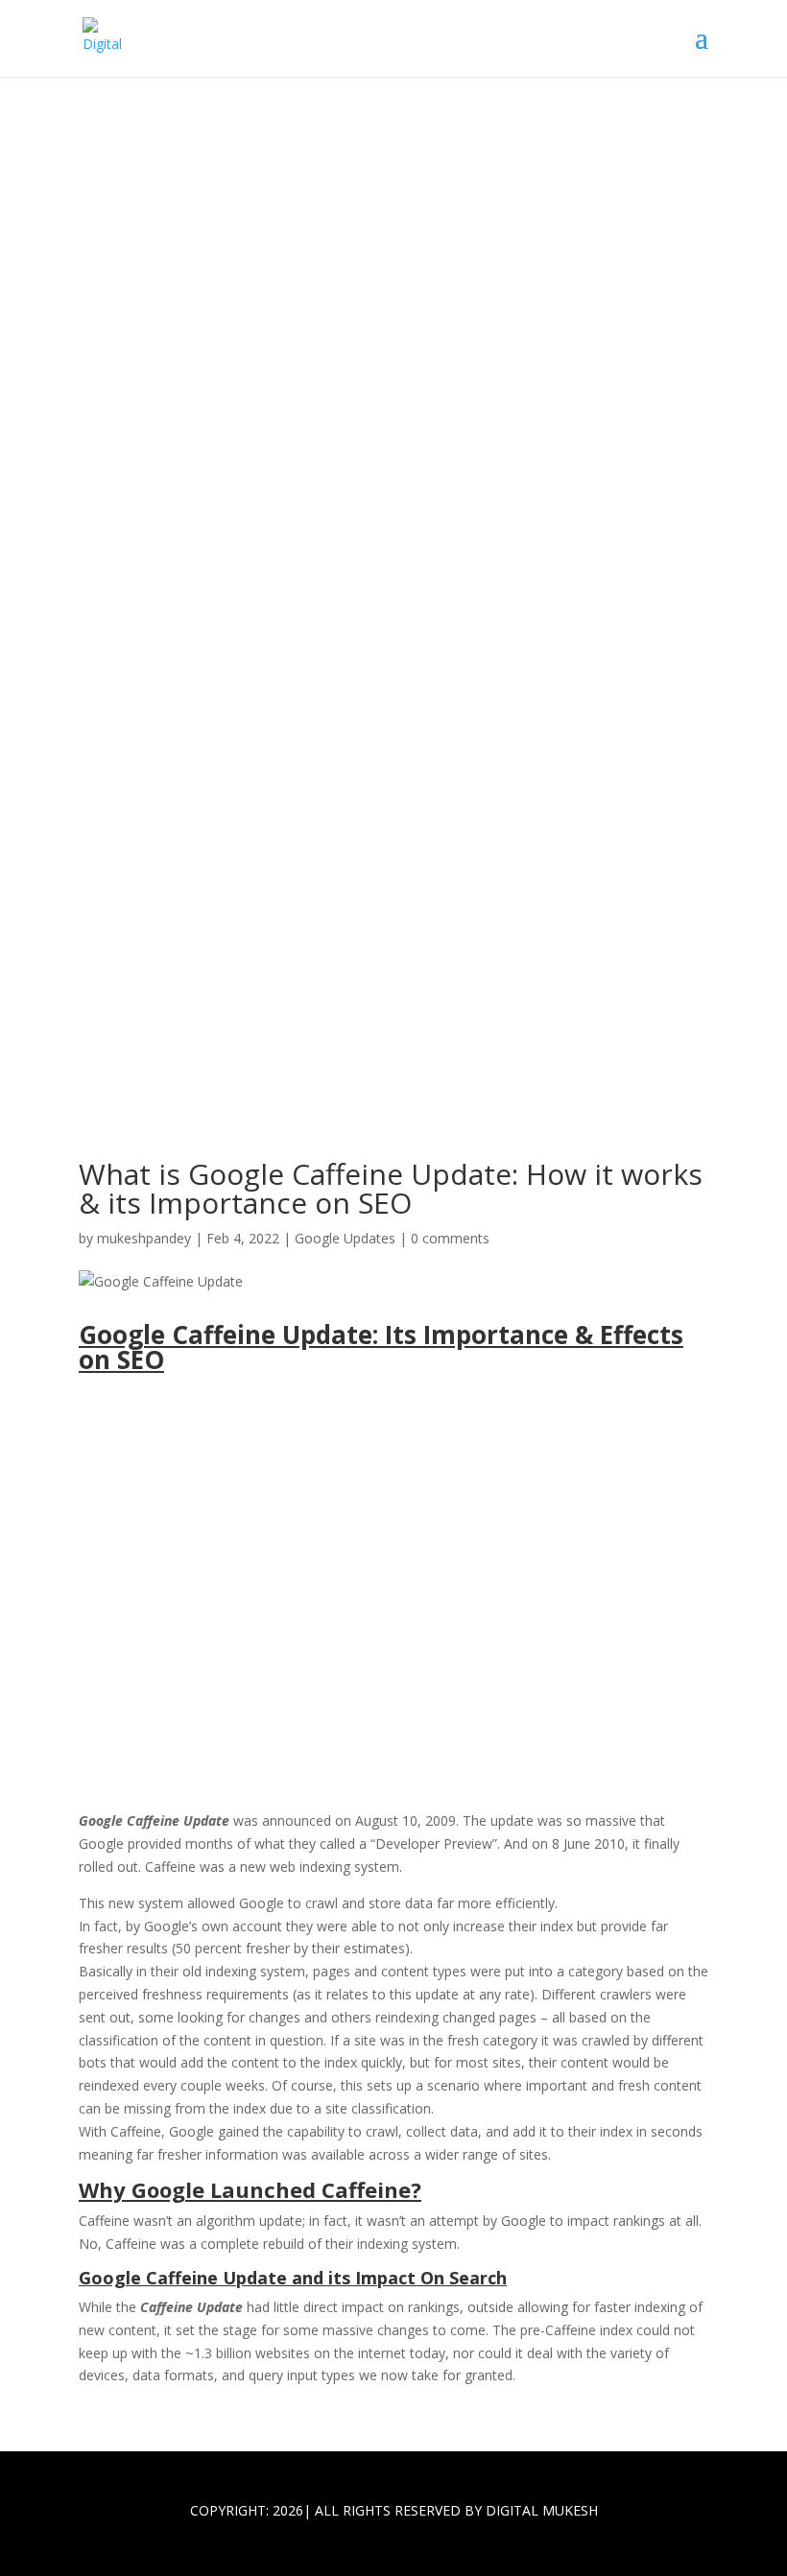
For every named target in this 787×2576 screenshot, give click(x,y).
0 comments (450, 1238)
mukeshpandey (144, 1238)
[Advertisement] (393, 1613)
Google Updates (345, 1238)
